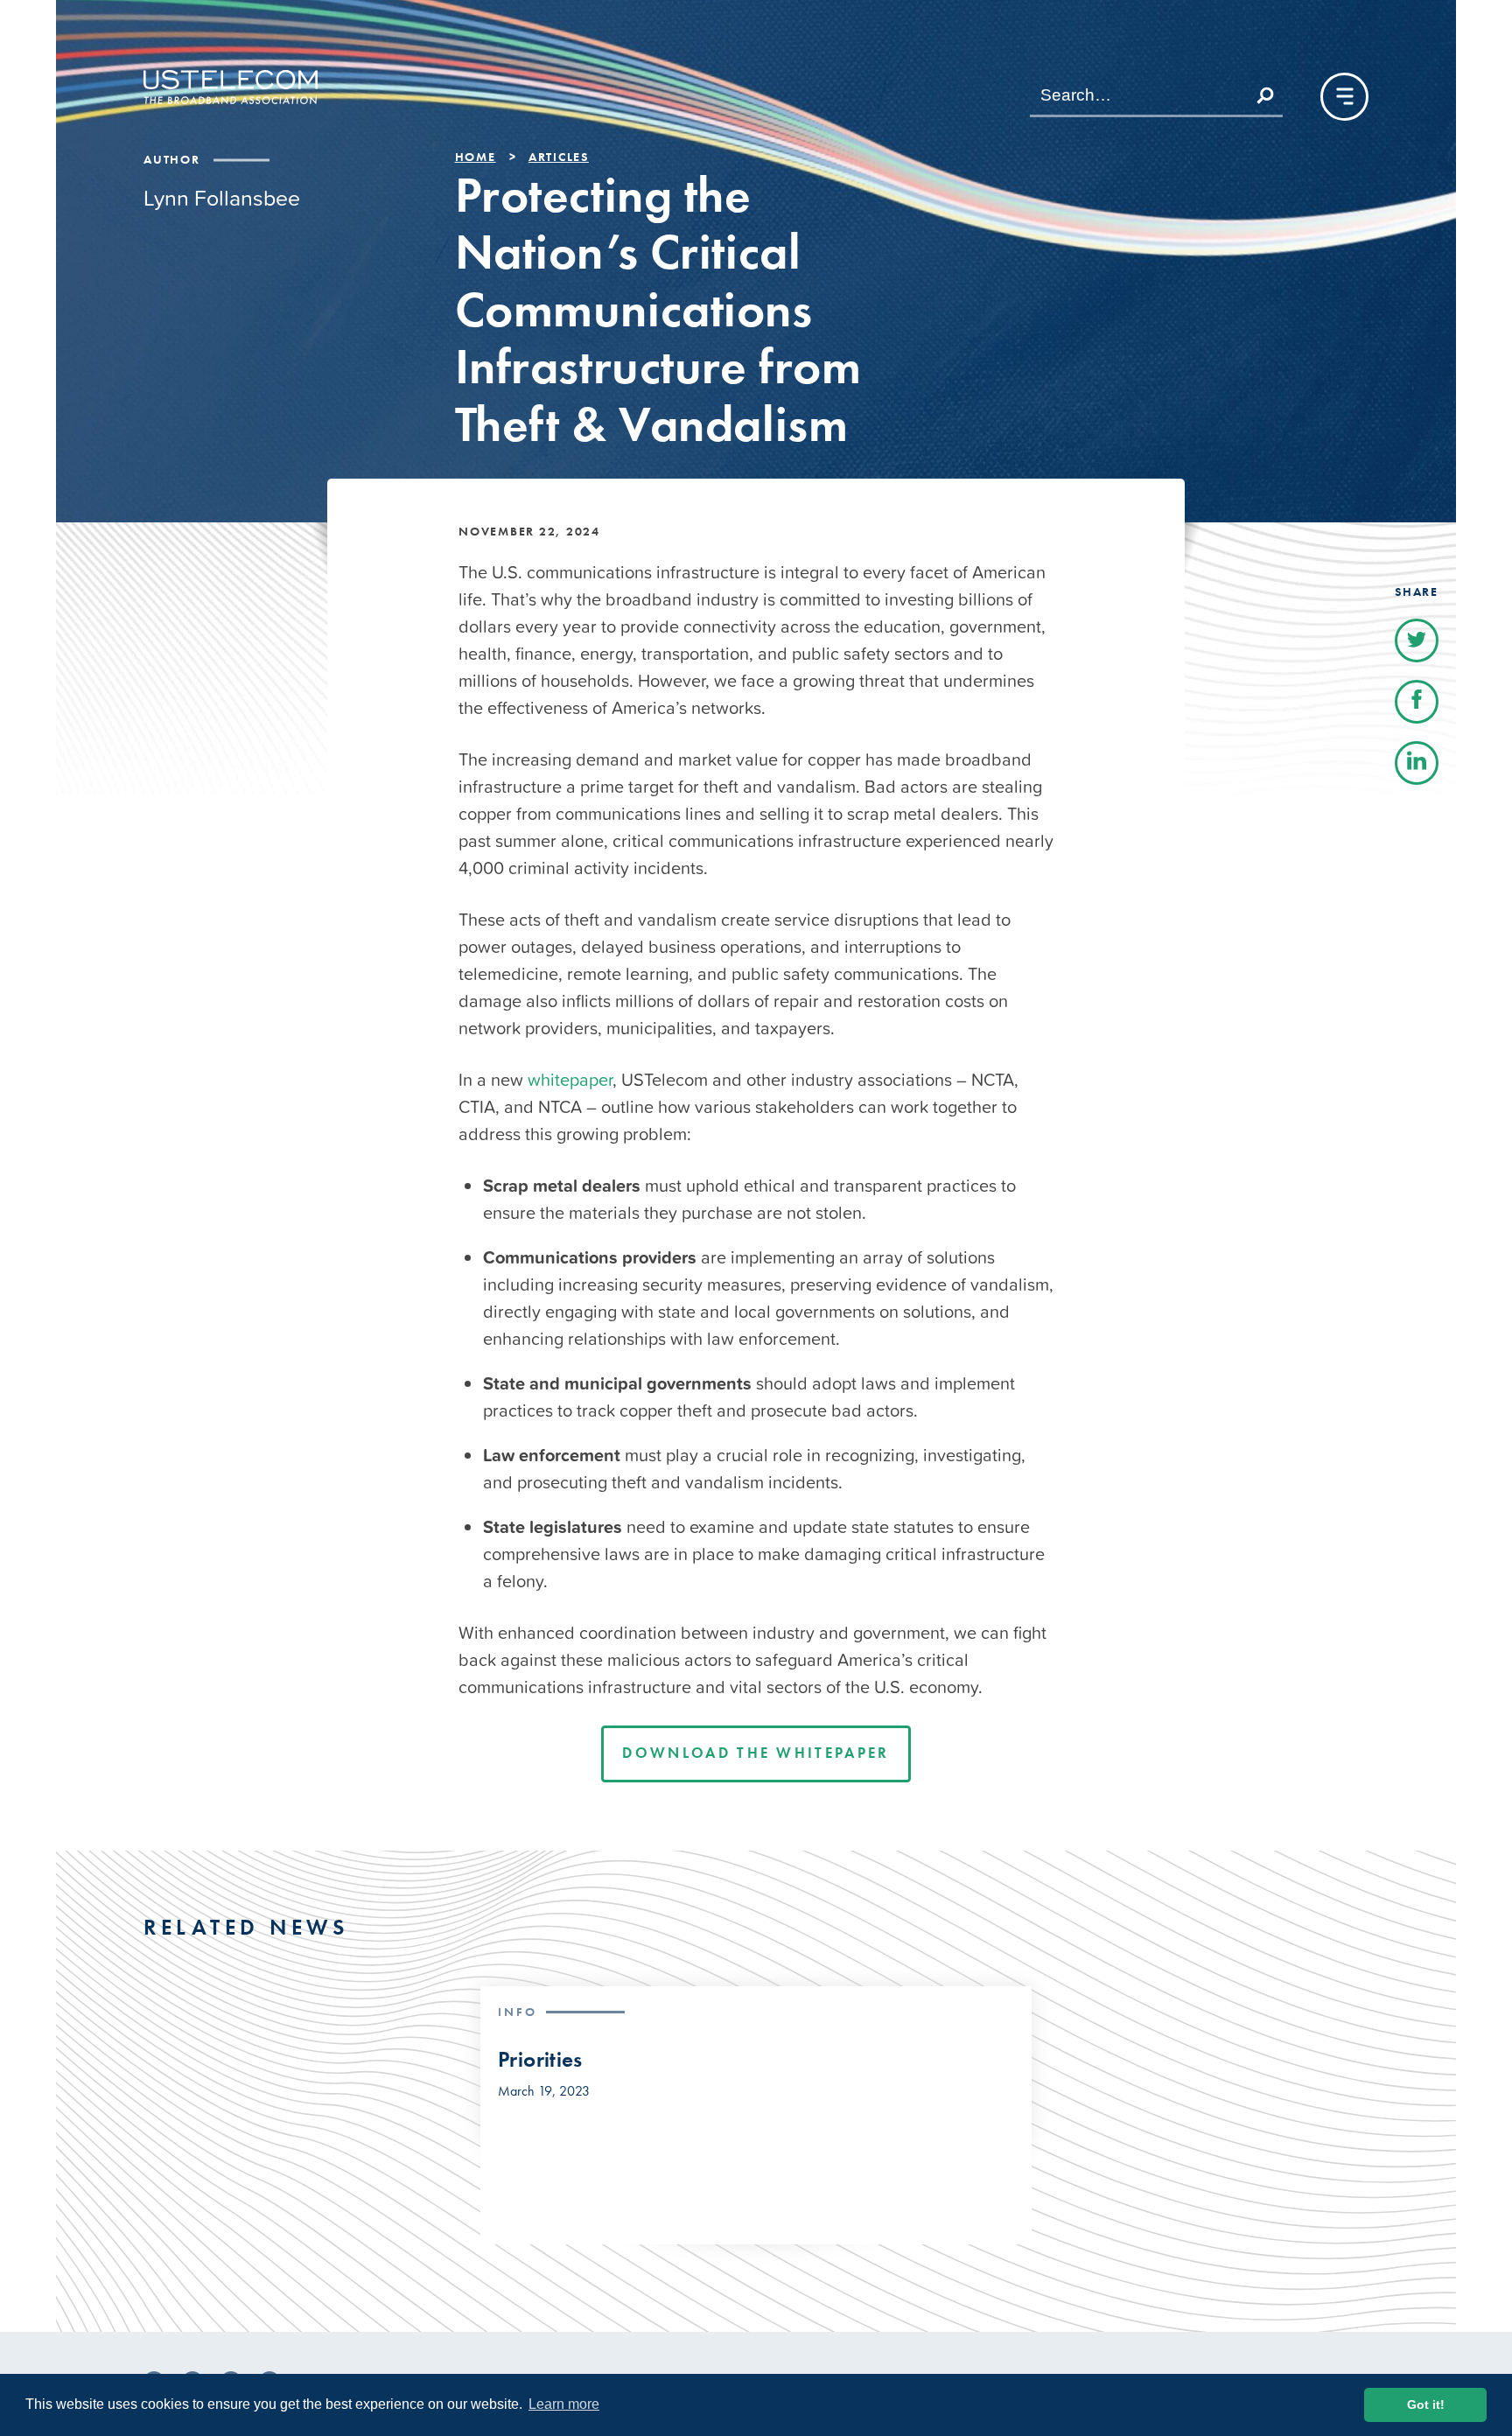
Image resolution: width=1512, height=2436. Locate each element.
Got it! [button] (1426, 2404)
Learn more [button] (564, 2404)
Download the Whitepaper (756, 1753)
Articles (559, 157)
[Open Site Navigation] (1344, 97)
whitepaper (570, 1080)
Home (476, 157)
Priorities (540, 2060)
